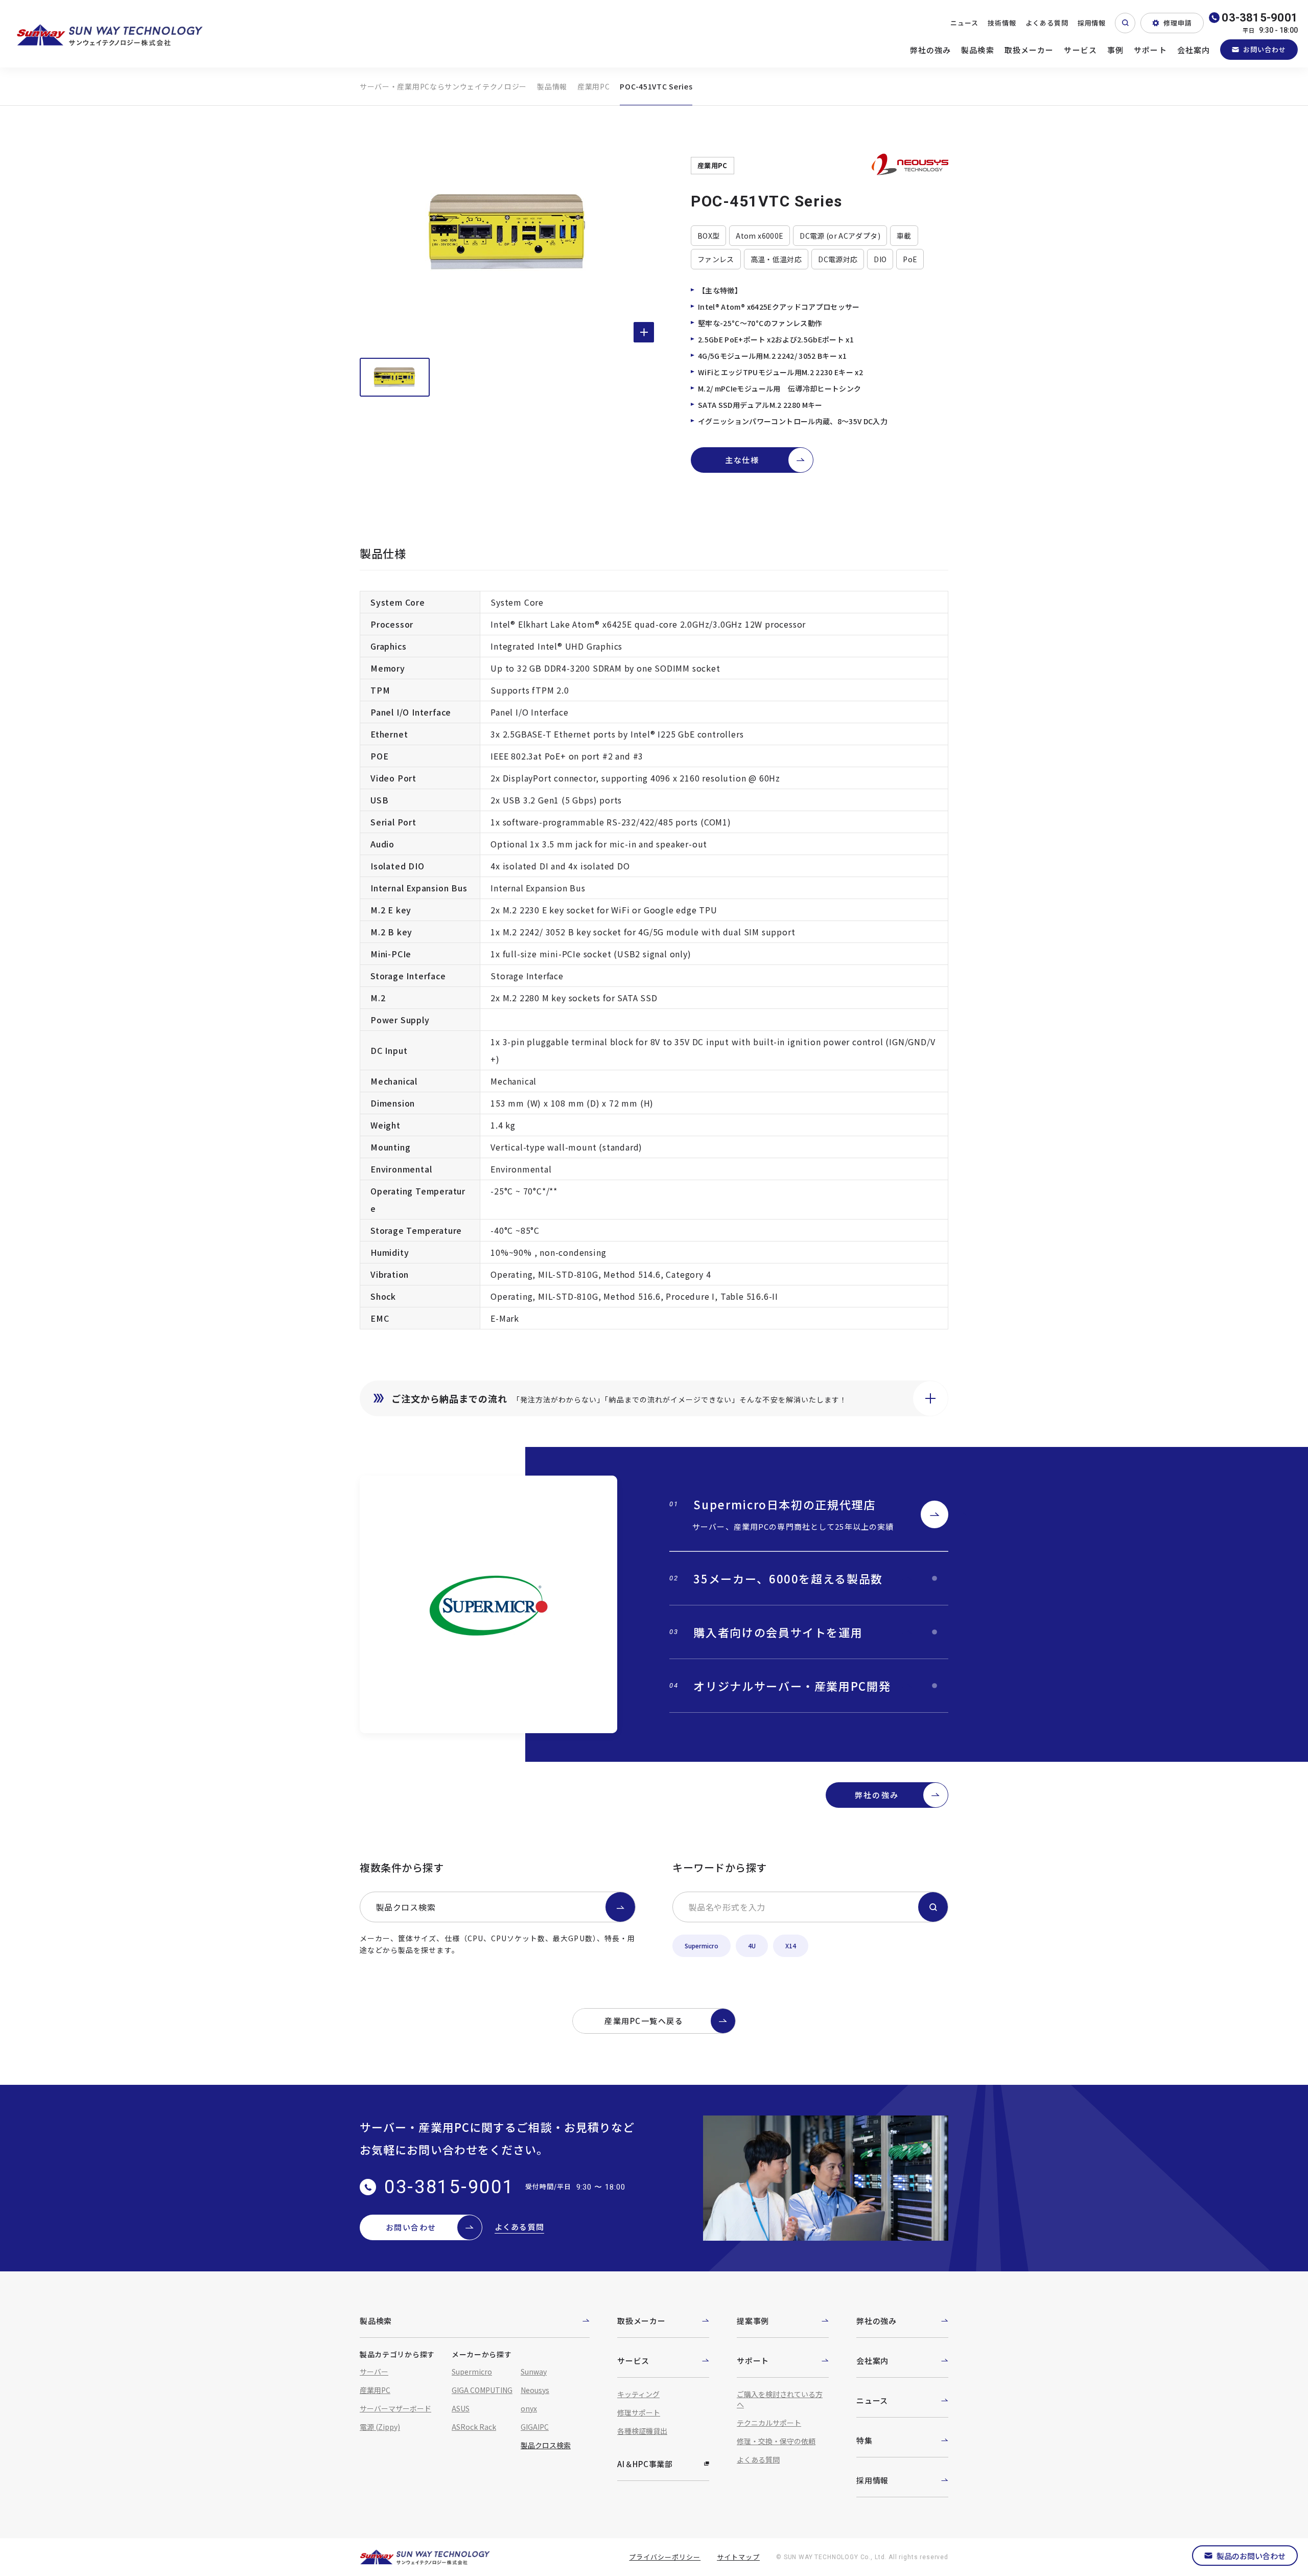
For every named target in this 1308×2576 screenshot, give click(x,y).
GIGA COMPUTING (482, 2390)
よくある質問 (1047, 23)
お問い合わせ (1265, 49)
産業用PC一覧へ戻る (644, 2021)
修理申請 (1178, 23)
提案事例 (753, 2321)
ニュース (964, 23)
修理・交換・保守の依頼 (776, 2441)
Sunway (534, 2372)
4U (752, 1946)
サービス (1080, 50)
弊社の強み (931, 50)
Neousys (535, 2390)
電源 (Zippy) (380, 2427)
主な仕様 (742, 460)
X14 (791, 1946)
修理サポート (639, 2412)
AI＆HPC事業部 (645, 2464)
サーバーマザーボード (395, 2408)
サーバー (374, 2372)
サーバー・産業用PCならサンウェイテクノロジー (443, 86)
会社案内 (1194, 50)
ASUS (461, 2408)
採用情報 (1092, 23)
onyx (529, 2408)
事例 (1115, 50)
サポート (1150, 50)
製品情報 (552, 86)
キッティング (638, 2394)
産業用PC (594, 86)
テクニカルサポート (769, 2423)
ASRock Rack (474, 2427)
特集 (865, 2440)
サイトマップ (738, 2557)
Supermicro (702, 1946)
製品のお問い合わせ (1251, 2556)
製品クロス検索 (406, 1907)
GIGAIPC (535, 2427)
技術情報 (1002, 23)
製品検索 (978, 50)
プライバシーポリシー (665, 2557)
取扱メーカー (1029, 50)
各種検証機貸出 (642, 2431)
